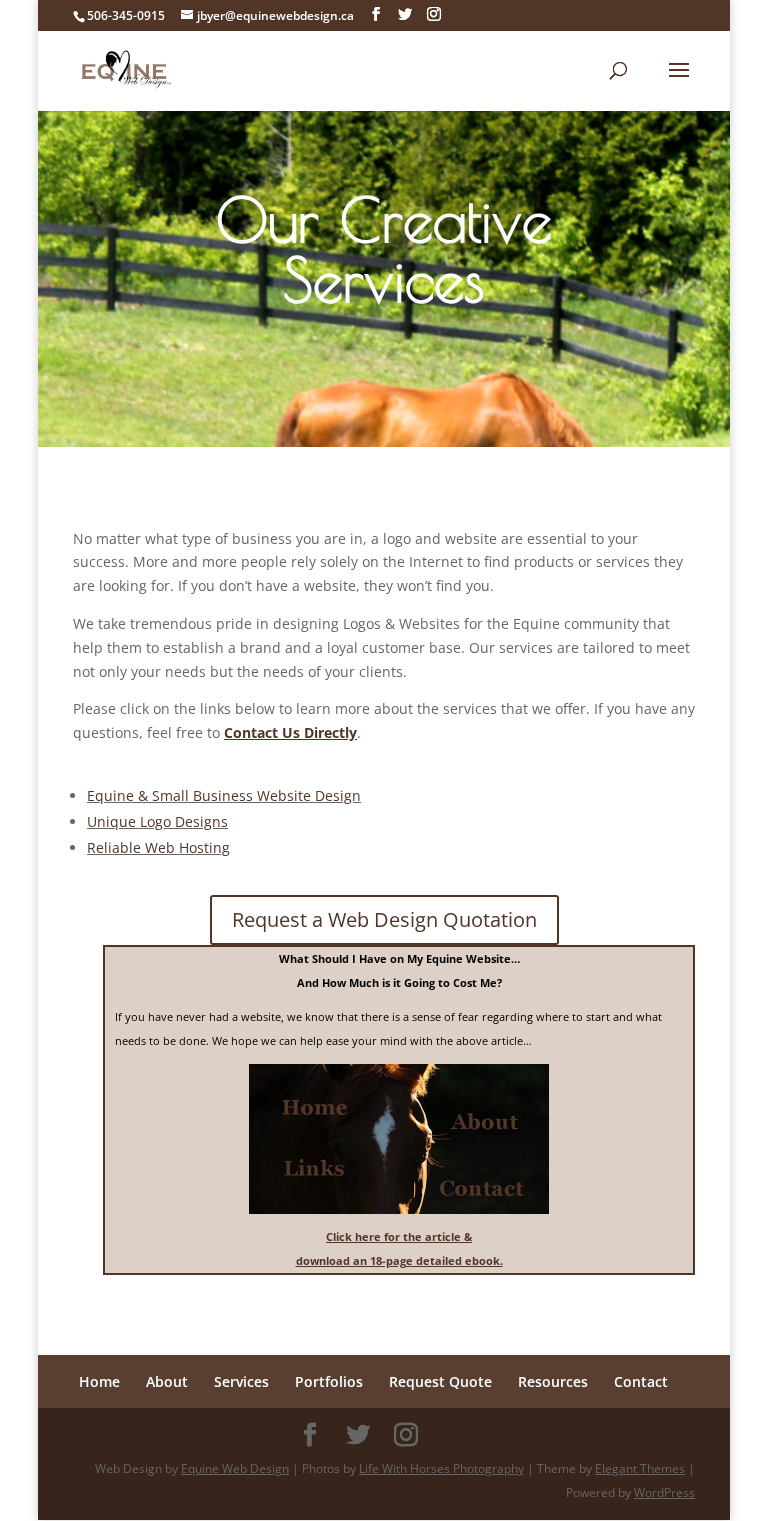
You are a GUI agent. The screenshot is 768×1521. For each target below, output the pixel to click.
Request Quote (440, 1381)
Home (99, 1381)
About (167, 1381)
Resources (553, 1381)
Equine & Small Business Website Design (224, 795)
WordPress (664, 1492)
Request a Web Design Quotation (384, 919)
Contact (641, 1381)
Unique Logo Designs (157, 821)
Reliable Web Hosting (158, 847)
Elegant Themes (640, 1468)
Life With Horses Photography (441, 1468)
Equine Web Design (235, 1468)
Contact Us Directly (290, 732)
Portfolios (329, 1381)
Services (241, 1381)
